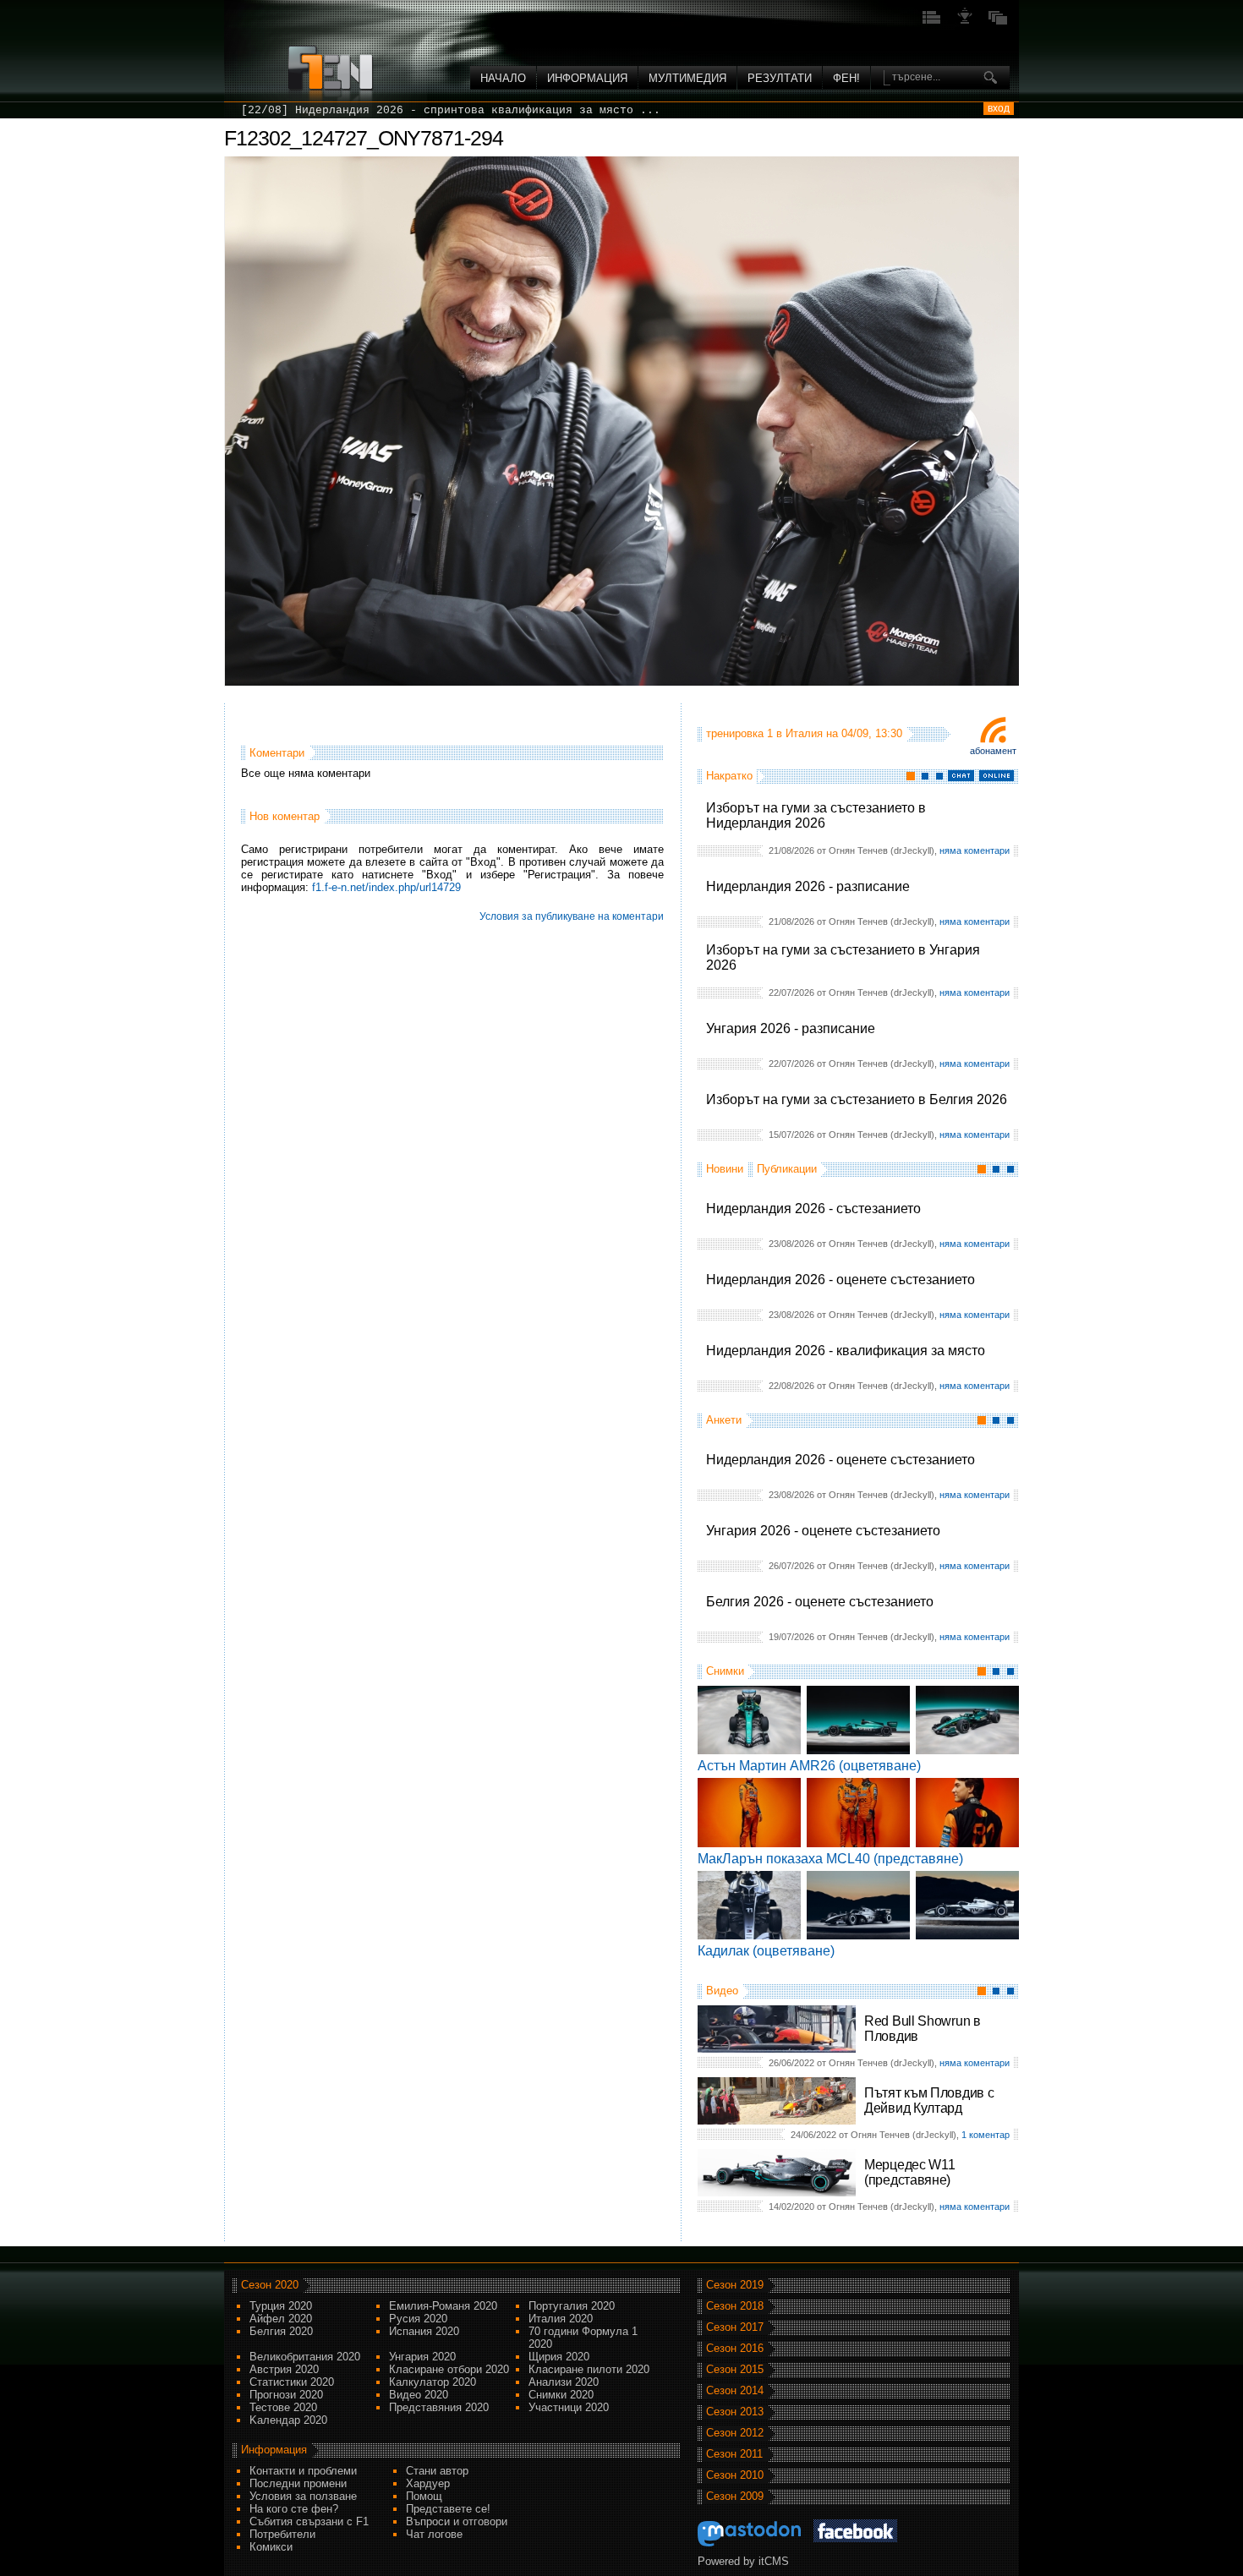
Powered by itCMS (743, 2561)
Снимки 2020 (561, 2395)
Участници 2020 (569, 2407)
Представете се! (448, 2509)
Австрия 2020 (284, 2369)
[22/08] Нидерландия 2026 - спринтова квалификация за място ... (451, 110)
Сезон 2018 (735, 2306)
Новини (725, 1169)
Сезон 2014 (735, 2390)
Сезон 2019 (735, 2285)
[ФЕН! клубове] (965, 22)
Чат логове (434, 2534)
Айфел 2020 (281, 2319)
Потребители (282, 2534)
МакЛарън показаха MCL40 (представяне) (830, 1859)
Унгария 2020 (422, 2357)
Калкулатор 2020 (433, 2382)
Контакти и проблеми (303, 2471)
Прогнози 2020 (286, 2395)
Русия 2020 (418, 2319)
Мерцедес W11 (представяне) (909, 2172)
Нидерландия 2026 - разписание (808, 886)
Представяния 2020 (439, 2407)
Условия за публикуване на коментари (572, 916)
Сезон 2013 (735, 2412)
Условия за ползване (303, 2496)
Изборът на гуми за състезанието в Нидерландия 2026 (816, 815)
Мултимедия (687, 78)
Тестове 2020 (283, 2407)
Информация (587, 78)
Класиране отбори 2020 (449, 2369)
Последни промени (298, 2483)
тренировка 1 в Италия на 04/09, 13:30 (804, 733)
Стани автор (437, 2471)
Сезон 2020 (270, 2285)
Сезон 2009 (735, 2496)
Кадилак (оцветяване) (766, 1951)
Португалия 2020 (572, 2306)
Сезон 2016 (735, 2348)
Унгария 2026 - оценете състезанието (823, 1531)
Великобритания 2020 (305, 2357)
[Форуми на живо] (932, 22)
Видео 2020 (419, 2395)
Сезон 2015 (735, 2369)
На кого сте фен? (294, 2509)
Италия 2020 (561, 2319)
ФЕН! (846, 78)
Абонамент (993, 751)
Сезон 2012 (735, 2433)
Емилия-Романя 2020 (443, 2306)
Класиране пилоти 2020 (589, 2369)
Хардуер (428, 2483)
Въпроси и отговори (457, 2521)
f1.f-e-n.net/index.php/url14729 (386, 887)
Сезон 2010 (735, 2475)
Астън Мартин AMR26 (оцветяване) (809, 1766)
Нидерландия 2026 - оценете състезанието (841, 1280)
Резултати (780, 78)
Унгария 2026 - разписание (791, 1028)
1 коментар (986, 2135)
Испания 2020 (424, 2331)
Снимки (725, 1671)
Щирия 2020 (559, 2357)
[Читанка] (998, 22)
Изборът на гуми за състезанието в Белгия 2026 (857, 1099)
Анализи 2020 (564, 2382)
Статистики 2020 (292, 2382)
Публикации (787, 1169)
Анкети (724, 1420)
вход (999, 108)
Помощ (424, 2496)
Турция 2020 (281, 2306)
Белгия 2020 (281, 2331)
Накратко (729, 776)
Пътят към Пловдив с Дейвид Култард (929, 2100)
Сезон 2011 (734, 2454)
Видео (722, 1991)
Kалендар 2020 (288, 2420)
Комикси (271, 2547)
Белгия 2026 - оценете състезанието (820, 1602)
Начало (503, 78)
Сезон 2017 (735, 2327)
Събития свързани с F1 (309, 2521)
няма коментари (975, 850)
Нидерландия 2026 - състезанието (813, 1209)
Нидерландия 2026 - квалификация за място (846, 1351)
